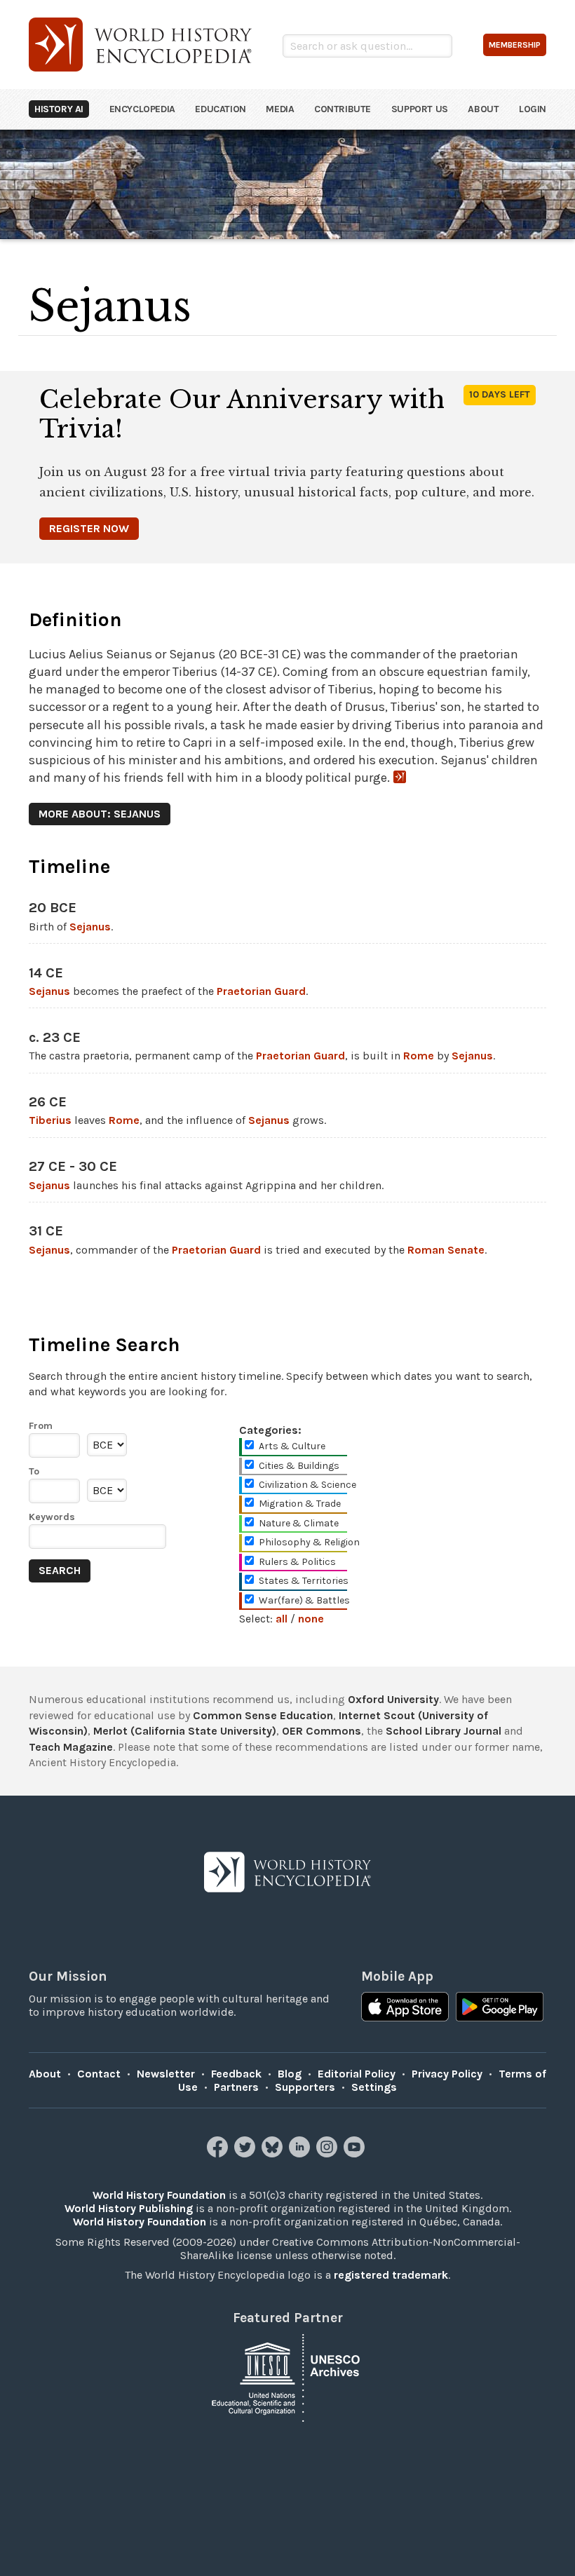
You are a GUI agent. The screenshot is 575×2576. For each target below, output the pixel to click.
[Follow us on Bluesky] (274, 2154)
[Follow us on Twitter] (246, 2154)
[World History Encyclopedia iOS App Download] (405, 2008)
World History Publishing (129, 2208)
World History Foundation (159, 2195)
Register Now (89, 528)
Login (533, 109)
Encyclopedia (142, 109)
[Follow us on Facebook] (219, 2154)
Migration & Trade (300, 1504)
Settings (374, 2087)
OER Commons (322, 1731)
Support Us (420, 109)
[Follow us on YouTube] (356, 2154)
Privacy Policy (447, 2074)
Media (280, 109)
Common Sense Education (263, 1715)
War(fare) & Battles (304, 1600)
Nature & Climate (299, 1523)
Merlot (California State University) (185, 1731)
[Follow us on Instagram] (329, 2154)
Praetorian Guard (261, 991)
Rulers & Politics (297, 1562)
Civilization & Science (307, 1485)
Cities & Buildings (299, 1466)
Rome (419, 1056)
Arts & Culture (292, 1446)
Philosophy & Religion (309, 1542)
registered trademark (391, 2275)
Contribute (343, 109)
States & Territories (304, 1581)
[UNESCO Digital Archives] (287, 2377)
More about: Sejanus (100, 814)
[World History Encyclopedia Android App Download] (500, 2008)
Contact (99, 2074)
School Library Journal (444, 1731)
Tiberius (50, 1120)
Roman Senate (446, 1250)
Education (220, 109)
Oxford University (393, 1699)
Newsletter (166, 2074)
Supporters (305, 2087)
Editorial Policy (357, 2074)
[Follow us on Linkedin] (301, 2154)
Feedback (236, 2074)
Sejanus (90, 927)
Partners (236, 2087)
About (483, 109)
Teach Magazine (71, 1747)
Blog (290, 2074)
